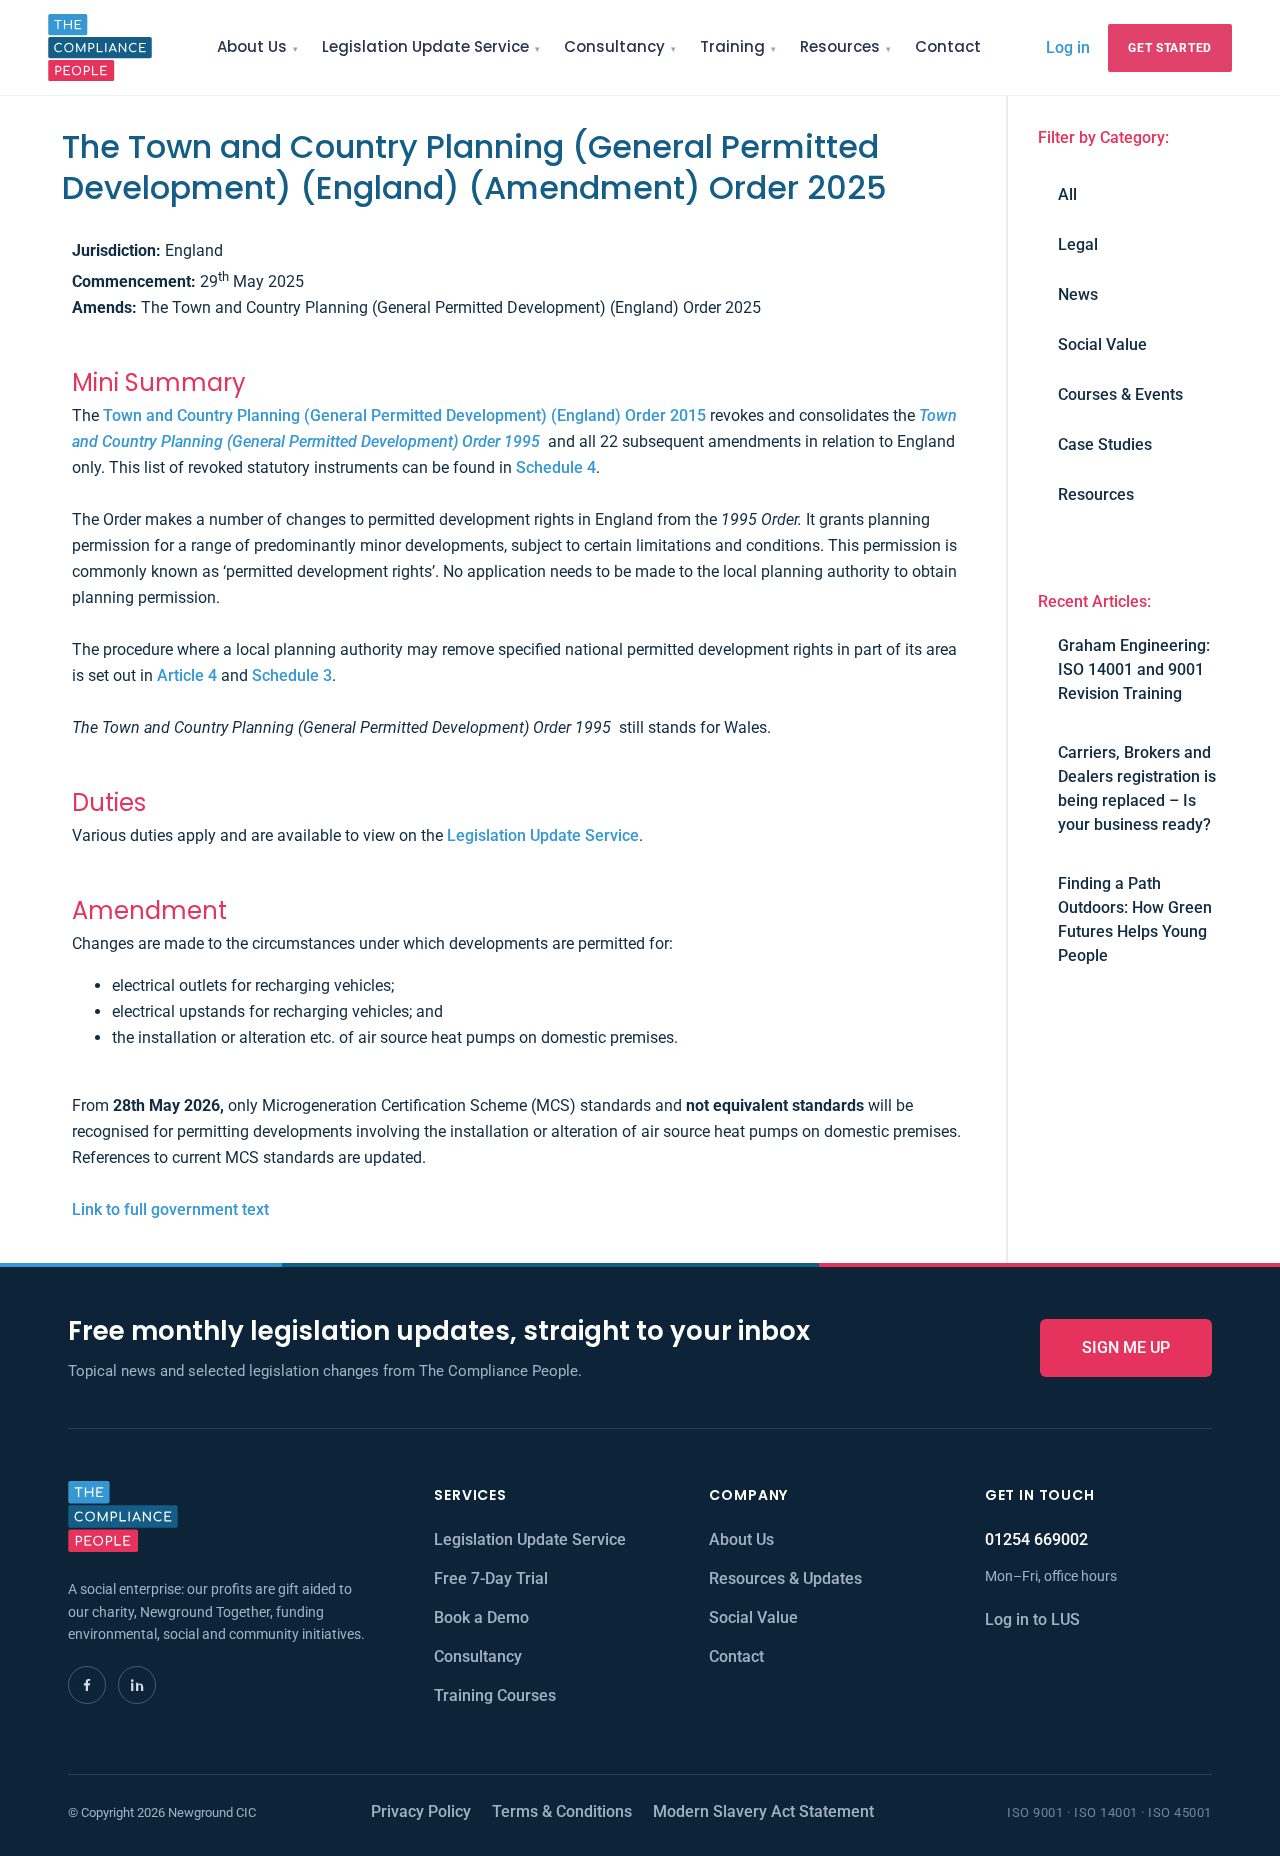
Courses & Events (1120, 394)
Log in (1068, 47)
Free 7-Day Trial (491, 1578)
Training (732, 46)
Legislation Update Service (425, 46)
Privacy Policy (421, 1811)
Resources (840, 46)
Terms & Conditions (562, 1811)
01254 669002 (1036, 1539)
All (1067, 194)
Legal (1078, 244)
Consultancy (614, 46)
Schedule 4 (556, 467)
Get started (1170, 48)
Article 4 (187, 675)
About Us (252, 46)
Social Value (1102, 344)
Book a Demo (481, 1617)
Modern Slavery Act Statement (763, 1811)
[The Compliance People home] (100, 47)
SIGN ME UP (1126, 1347)
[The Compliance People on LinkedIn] (137, 1685)
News (1078, 294)
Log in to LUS (1032, 1619)
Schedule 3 (292, 675)
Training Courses (495, 1695)
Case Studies (1105, 444)
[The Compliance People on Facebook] (87, 1685)
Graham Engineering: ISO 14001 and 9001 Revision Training (1134, 669)
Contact (948, 46)
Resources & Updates (785, 1578)
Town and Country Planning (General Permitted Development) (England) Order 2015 (404, 415)
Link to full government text (170, 1209)
